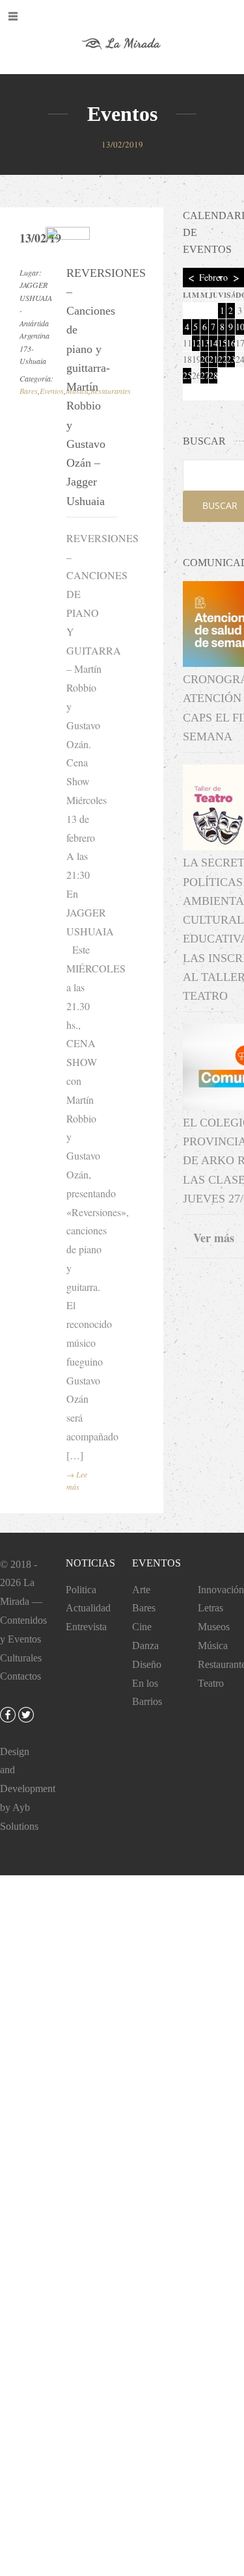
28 (213, 375)
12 (196, 343)
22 (222, 359)
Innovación (221, 1590)
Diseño (147, 1664)
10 (240, 327)
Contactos (20, 1676)
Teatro (211, 1683)
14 (213, 343)
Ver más (214, 1238)
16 (230, 343)
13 (204, 343)
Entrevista (86, 1627)
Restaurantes (111, 391)
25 (187, 375)
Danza (145, 1646)
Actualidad (88, 1608)
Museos (214, 1627)
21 (213, 359)
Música (213, 1646)
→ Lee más (77, 1481)
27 (204, 375)
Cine (142, 1627)
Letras (210, 1608)
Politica (81, 1590)
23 (230, 359)
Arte (141, 1590)
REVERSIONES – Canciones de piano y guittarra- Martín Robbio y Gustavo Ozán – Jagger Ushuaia (84, 387)
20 (204, 359)
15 (222, 343)
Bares (29, 391)
